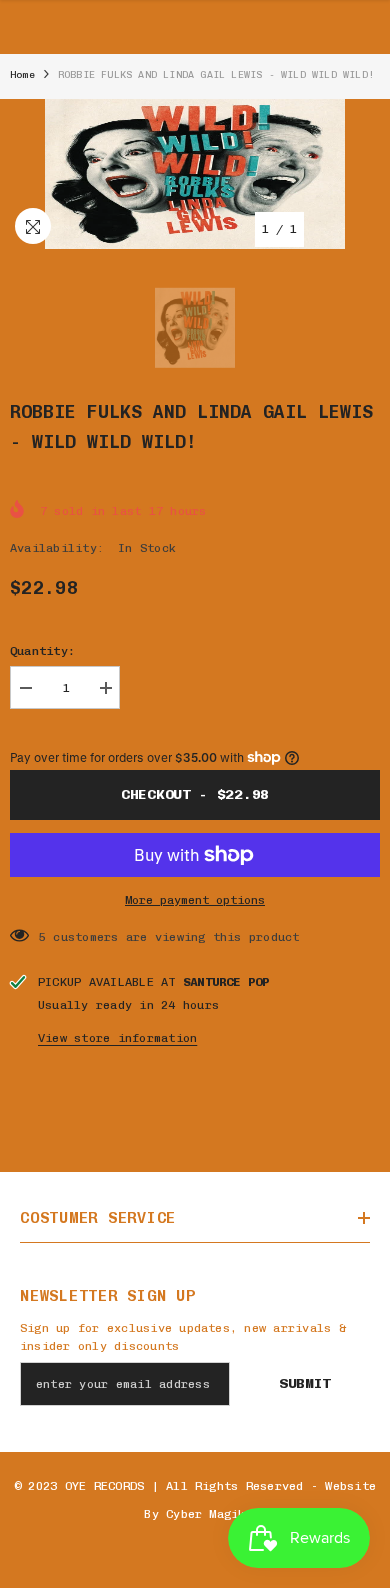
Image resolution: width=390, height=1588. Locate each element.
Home (22, 75)
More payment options (195, 900)
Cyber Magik (206, 1514)
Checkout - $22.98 (195, 794)
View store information (117, 1038)
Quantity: (42, 651)
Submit (305, 1383)
